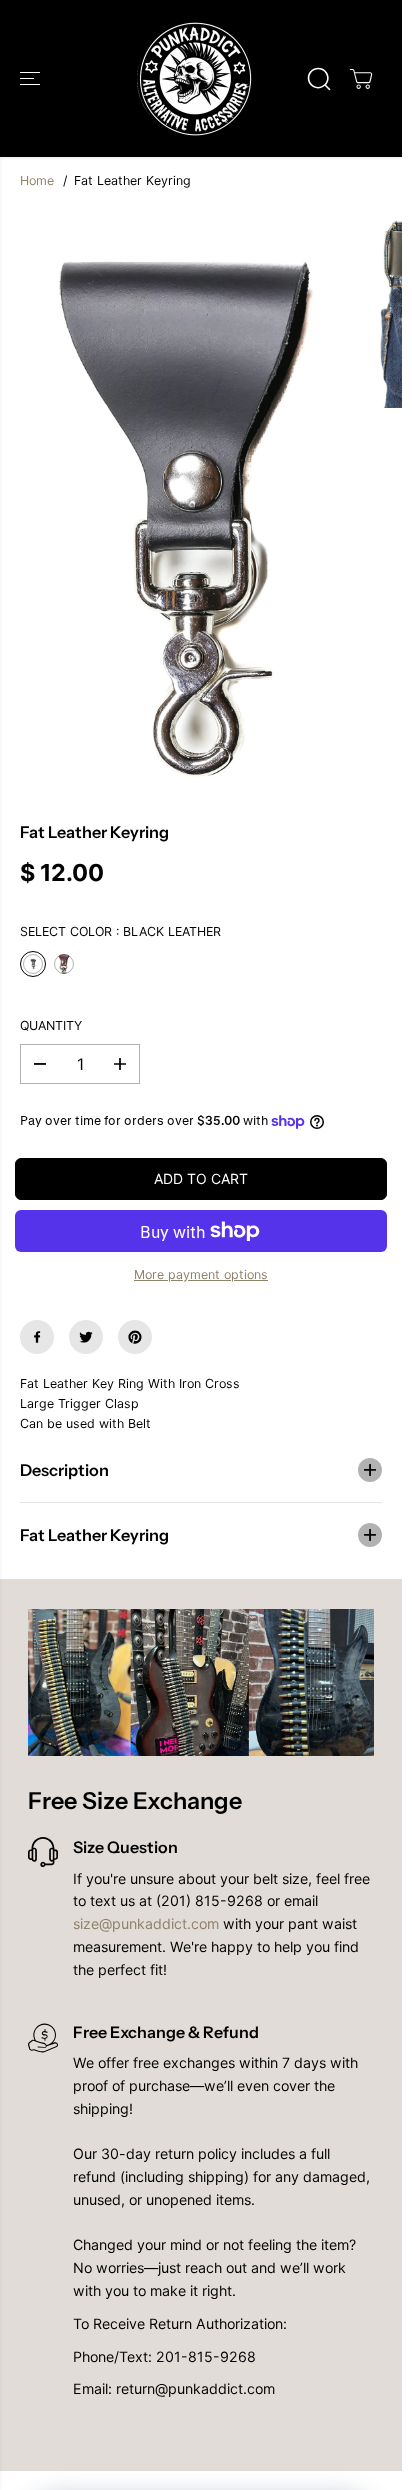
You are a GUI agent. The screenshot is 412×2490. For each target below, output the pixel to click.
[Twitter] (86, 1337)
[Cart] (361, 79)
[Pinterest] (135, 1337)
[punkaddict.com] (196, 78)
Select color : (120, 931)
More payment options (201, 1274)
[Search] (319, 79)
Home (37, 180)
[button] (32, 78)
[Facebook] (37, 1337)
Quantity (51, 1025)
